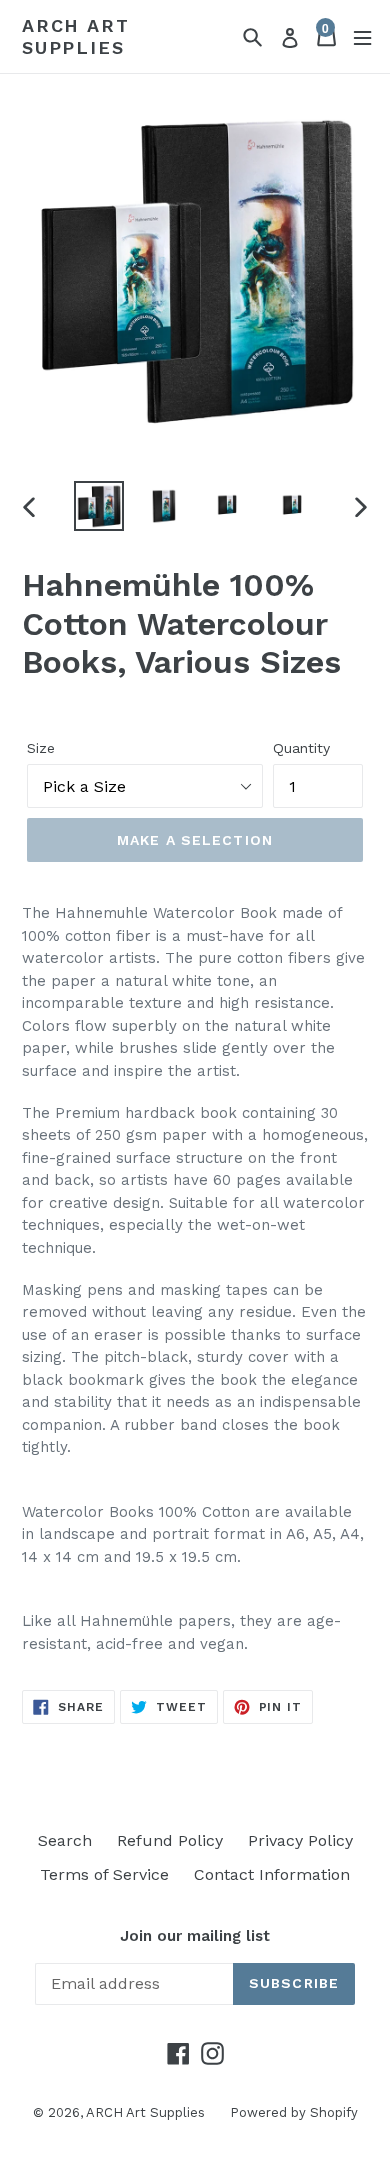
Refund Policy (170, 1840)
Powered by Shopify (294, 2112)
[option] (99, 506)
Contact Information (272, 1874)
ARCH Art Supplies (75, 36)
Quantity (301, 748)
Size (41, 748)
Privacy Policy (300, 1840)
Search (65, 1840)
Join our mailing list (195, 1936)
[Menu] (362, 36)
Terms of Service (104, 1874)
